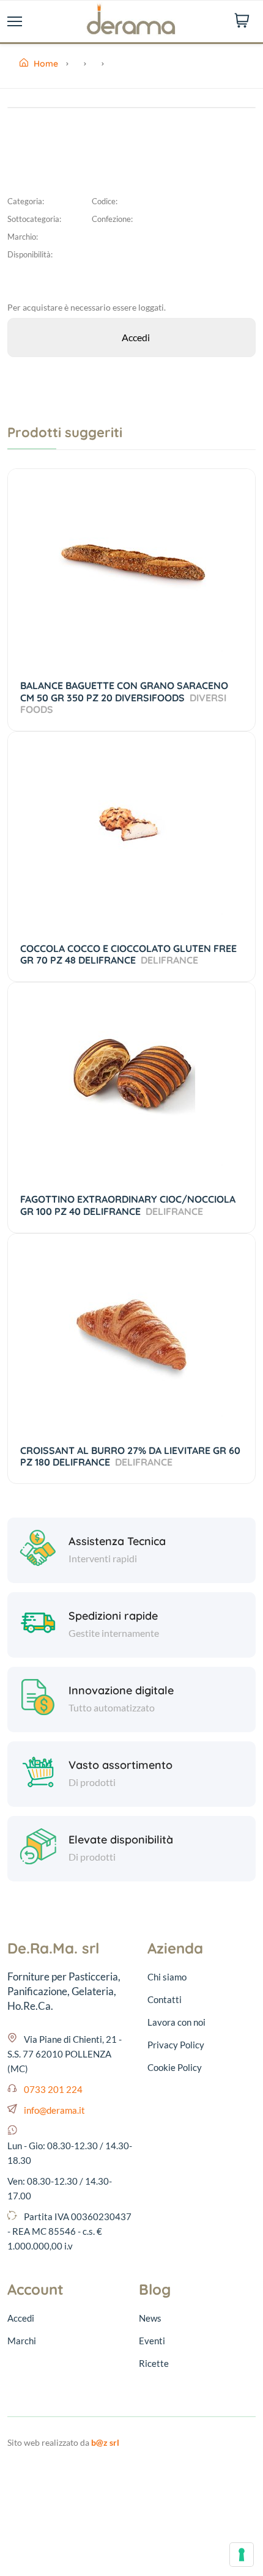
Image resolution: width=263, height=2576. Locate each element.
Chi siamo (167, 1977)
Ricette (154, 2363)
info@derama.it (54, 2110)
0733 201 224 (53, 2089)
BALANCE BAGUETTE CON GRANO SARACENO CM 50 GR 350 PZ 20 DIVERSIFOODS (124, 697)
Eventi (152, 2341)
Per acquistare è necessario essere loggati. (87, 307)
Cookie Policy (175, 2067)
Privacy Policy (176, 2045)
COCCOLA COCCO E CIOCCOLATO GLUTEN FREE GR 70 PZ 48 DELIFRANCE (128, 954)
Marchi (22, 2341)
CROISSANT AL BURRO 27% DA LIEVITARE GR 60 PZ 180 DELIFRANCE (130, 1456)
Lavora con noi (176, 2022)
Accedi (21, 2318)
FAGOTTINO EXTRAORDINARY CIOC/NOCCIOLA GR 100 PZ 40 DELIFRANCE (128, 1205)
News (150, 2318)
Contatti (165, 1999)
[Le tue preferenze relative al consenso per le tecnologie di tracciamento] (242, 2555)
